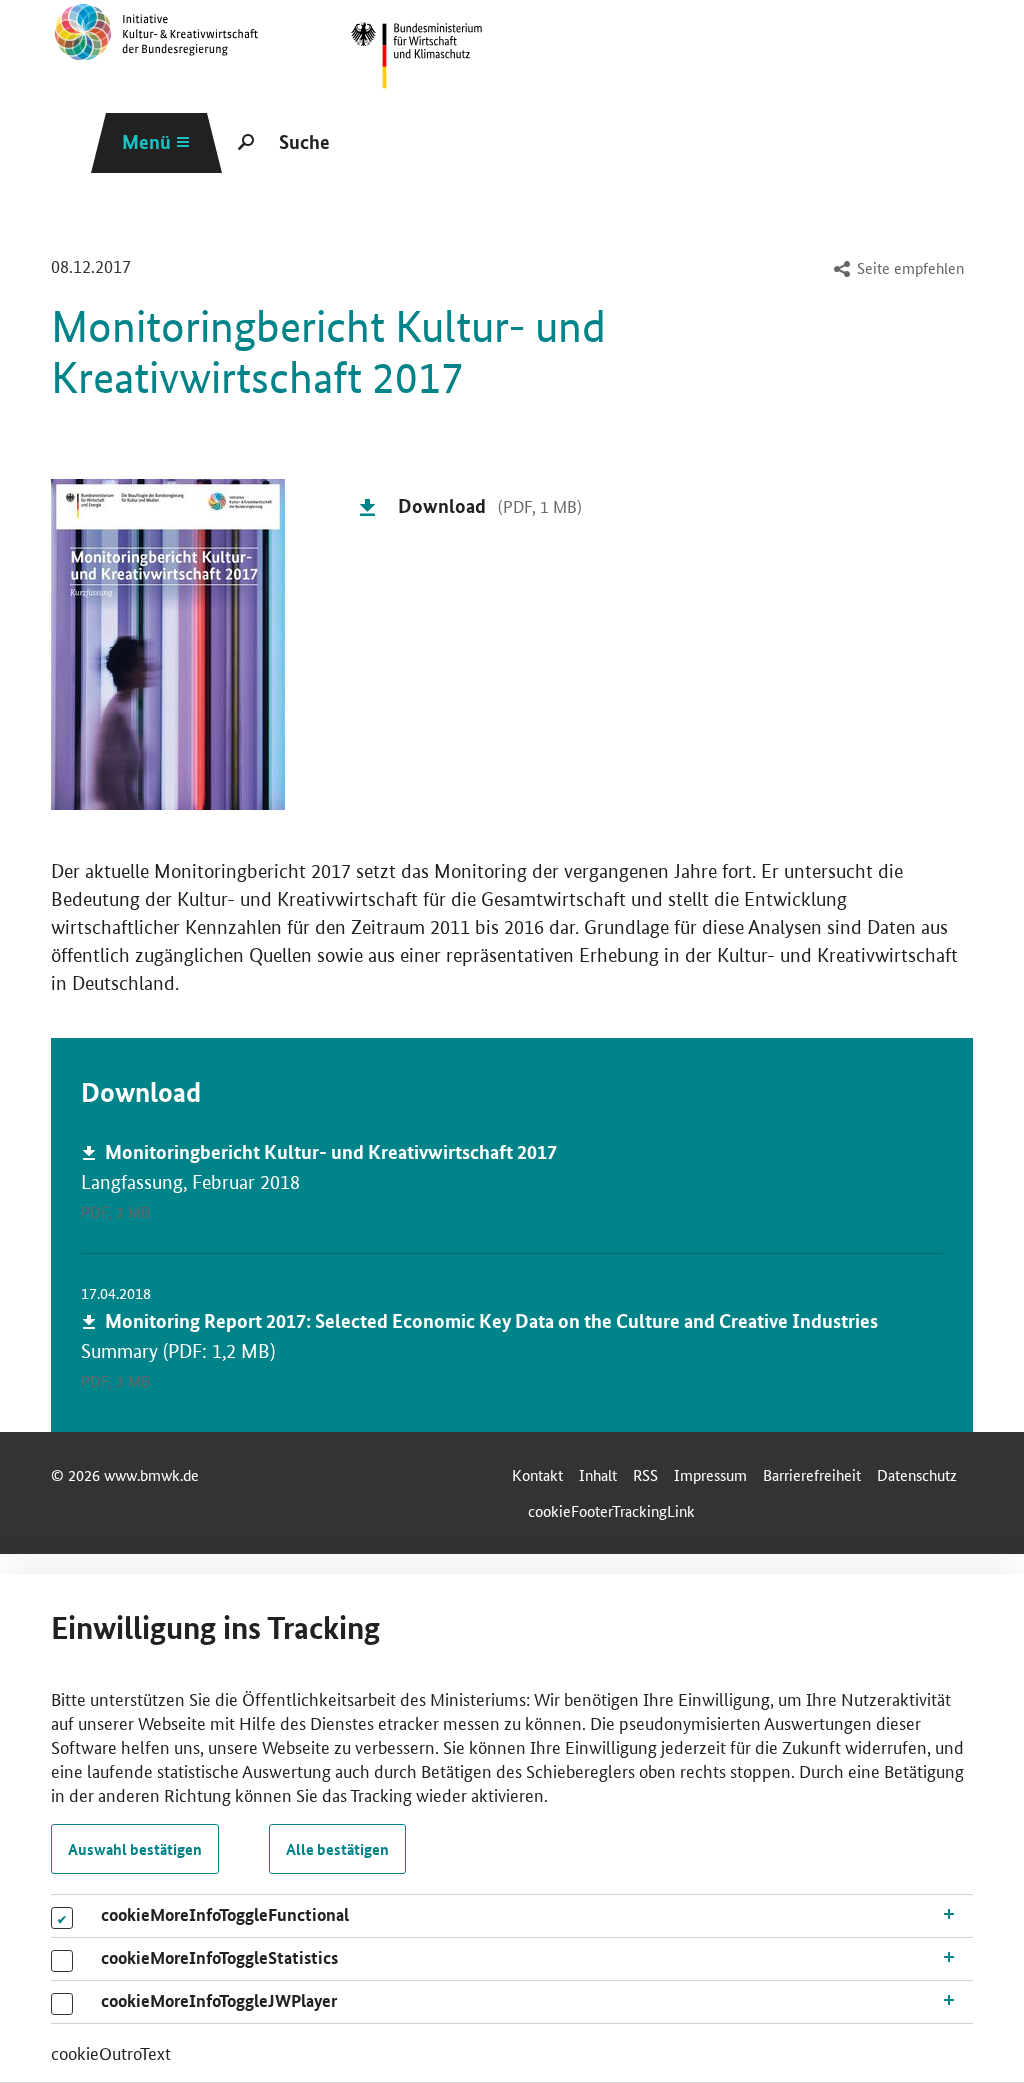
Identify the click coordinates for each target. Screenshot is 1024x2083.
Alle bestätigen (337, 1849)
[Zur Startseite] (416, 56)
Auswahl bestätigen (135, 1849)
